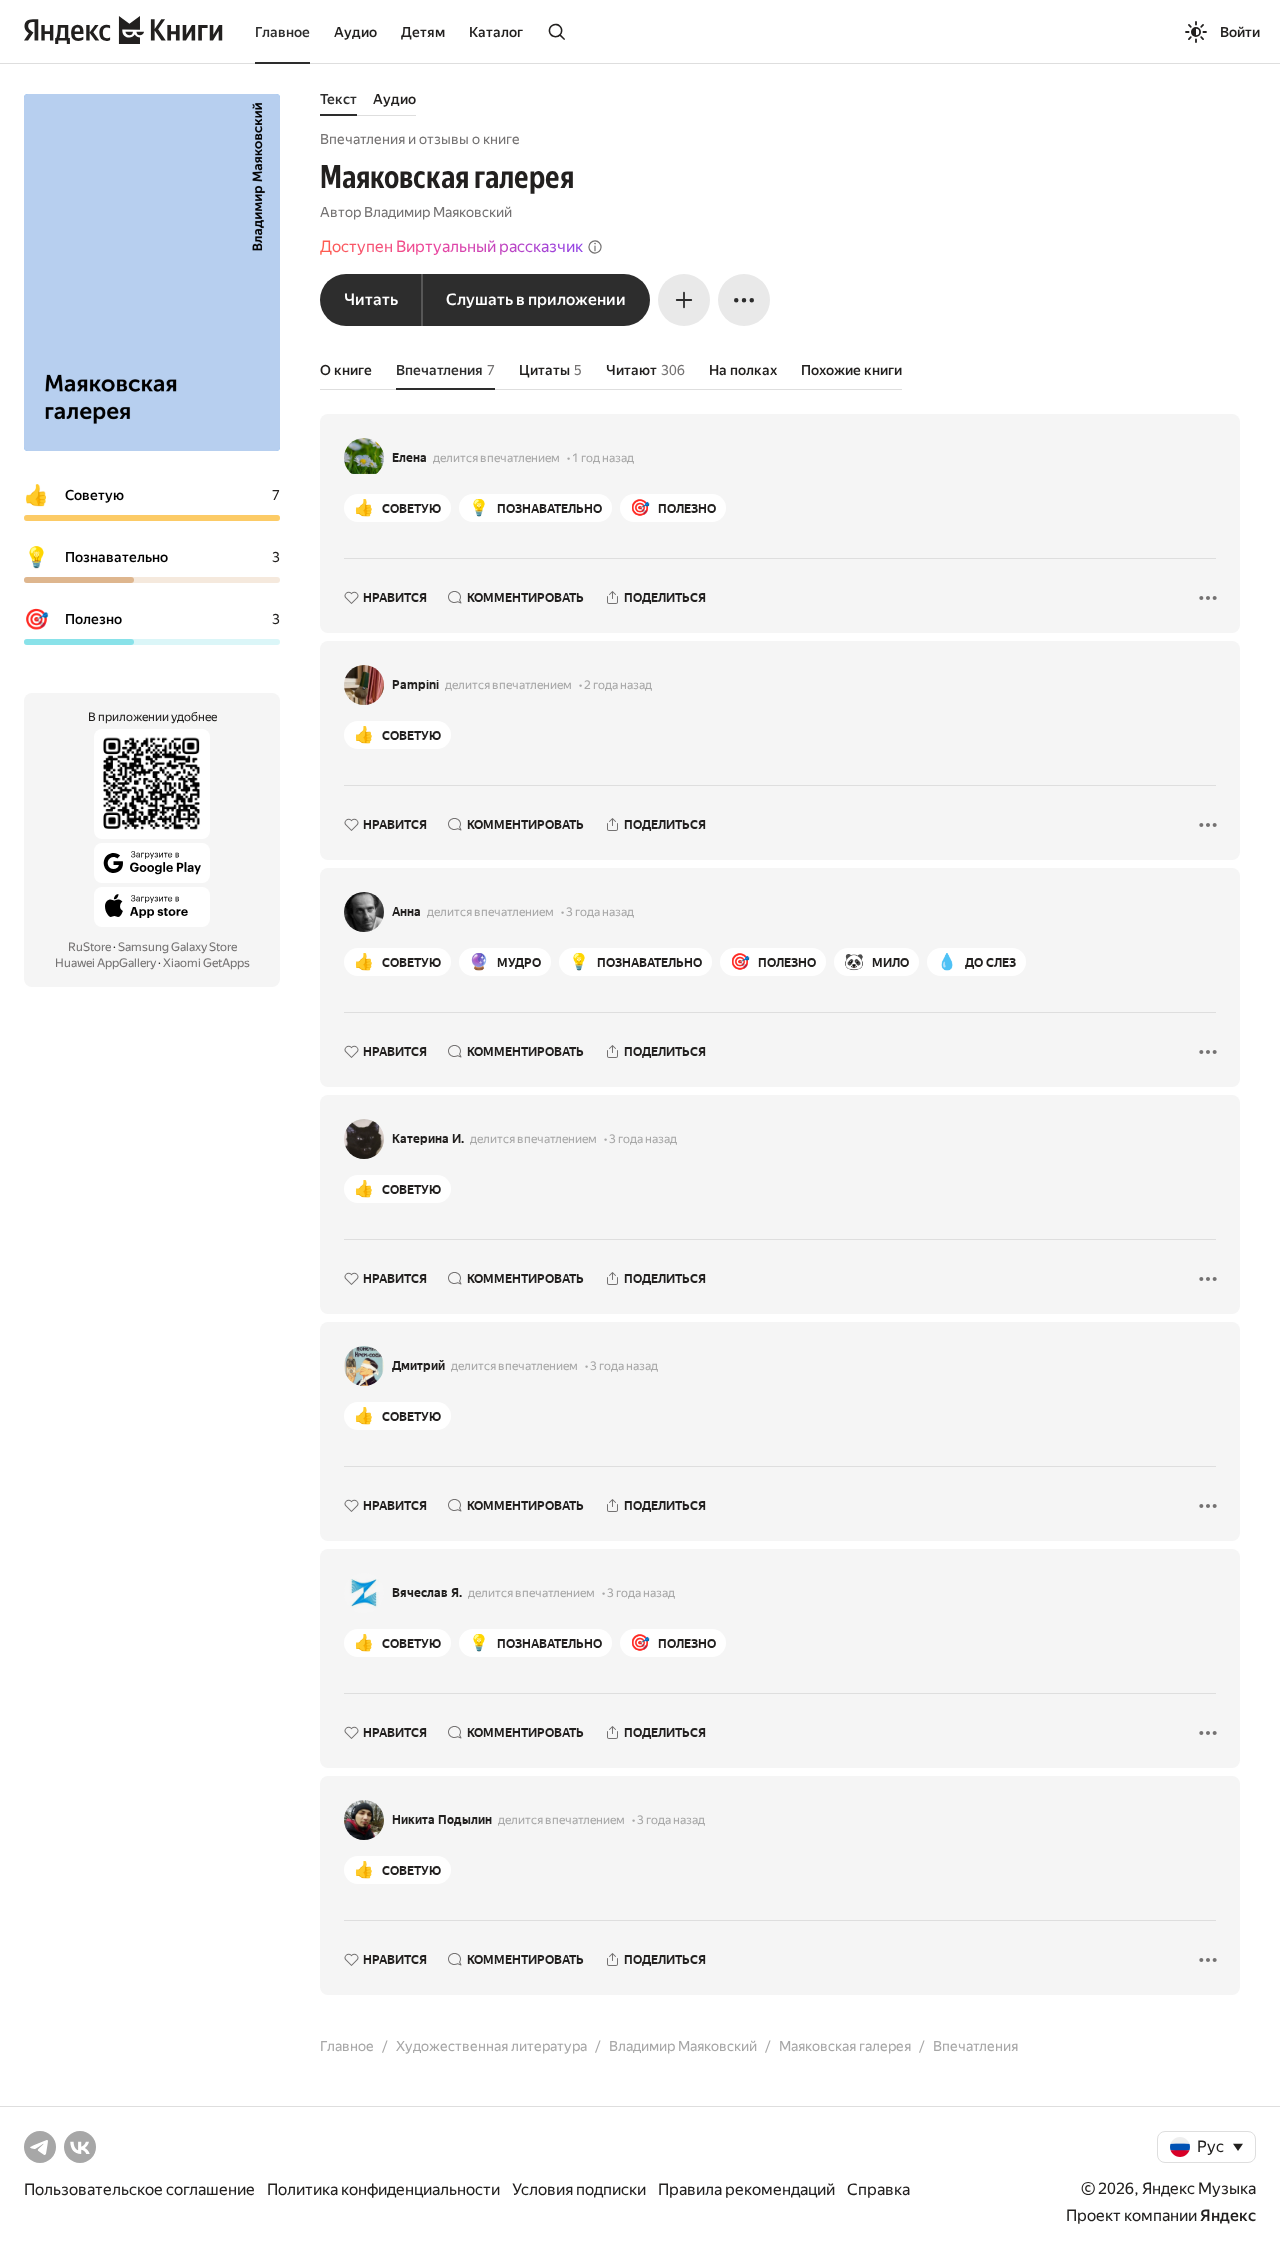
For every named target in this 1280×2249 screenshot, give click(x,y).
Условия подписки (579, 2189)
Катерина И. (428, 1139)
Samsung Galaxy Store (177, 947)
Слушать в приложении (536, 299)
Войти (1240, 32)
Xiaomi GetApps (206, 963)
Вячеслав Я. (427, 1593)
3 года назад (600, 912)
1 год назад (603, 458)
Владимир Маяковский (438, 212)
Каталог (496, 32)
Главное (282, 32)
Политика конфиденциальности (383, 2189)
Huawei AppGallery (105, 963)
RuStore (89, 947)
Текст (338, 99)
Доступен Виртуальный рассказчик (451, 246)
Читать (371, 299)
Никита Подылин (442, 1820)
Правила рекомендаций (746, 2189)
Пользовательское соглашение (139, 2189)
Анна (406, 912)
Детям (423, 32)
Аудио (355, 32)
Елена (409, 458)
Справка (878, 2189)
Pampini (415, 685)
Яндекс (1228, 2215)
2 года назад (618, 685)
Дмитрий (418, 1366)
